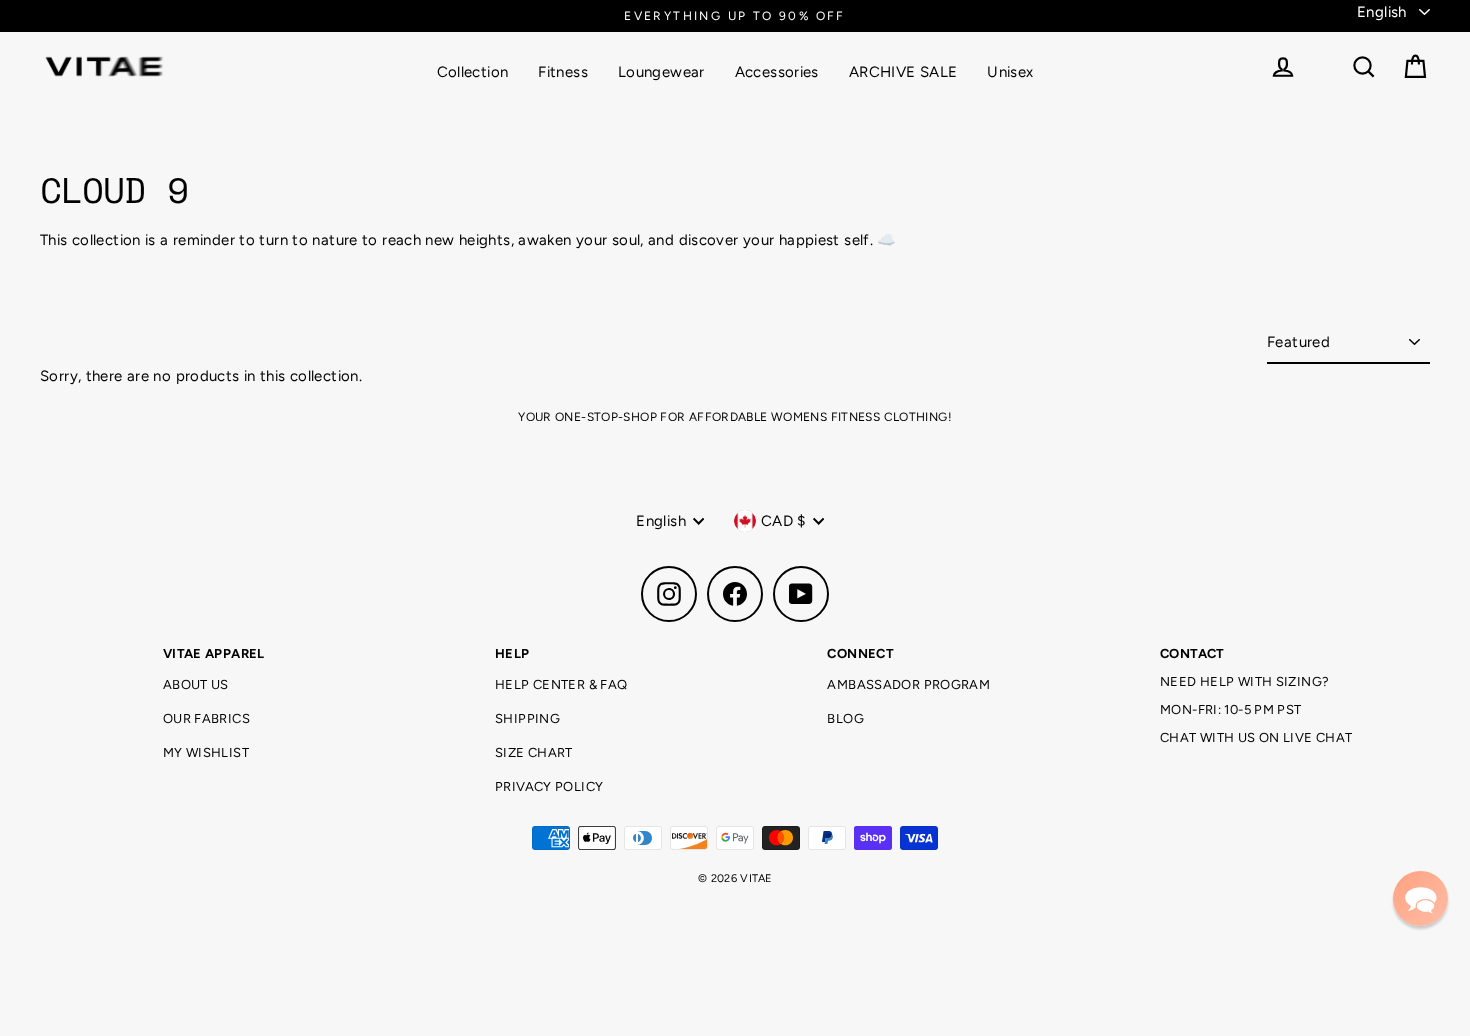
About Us (196, 684)
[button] (1420, 898)
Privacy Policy (549, 786)
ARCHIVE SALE (903, 72)
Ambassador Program (908, 684)
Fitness (563, 72)
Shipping (527, 718)
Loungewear (661, 72)
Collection (473, 72)
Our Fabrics (206, 718)
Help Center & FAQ (561, 684)
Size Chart (534, 752)
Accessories (777, 72)
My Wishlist (206, 752)
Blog (845, 718)
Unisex (1010, 72)
